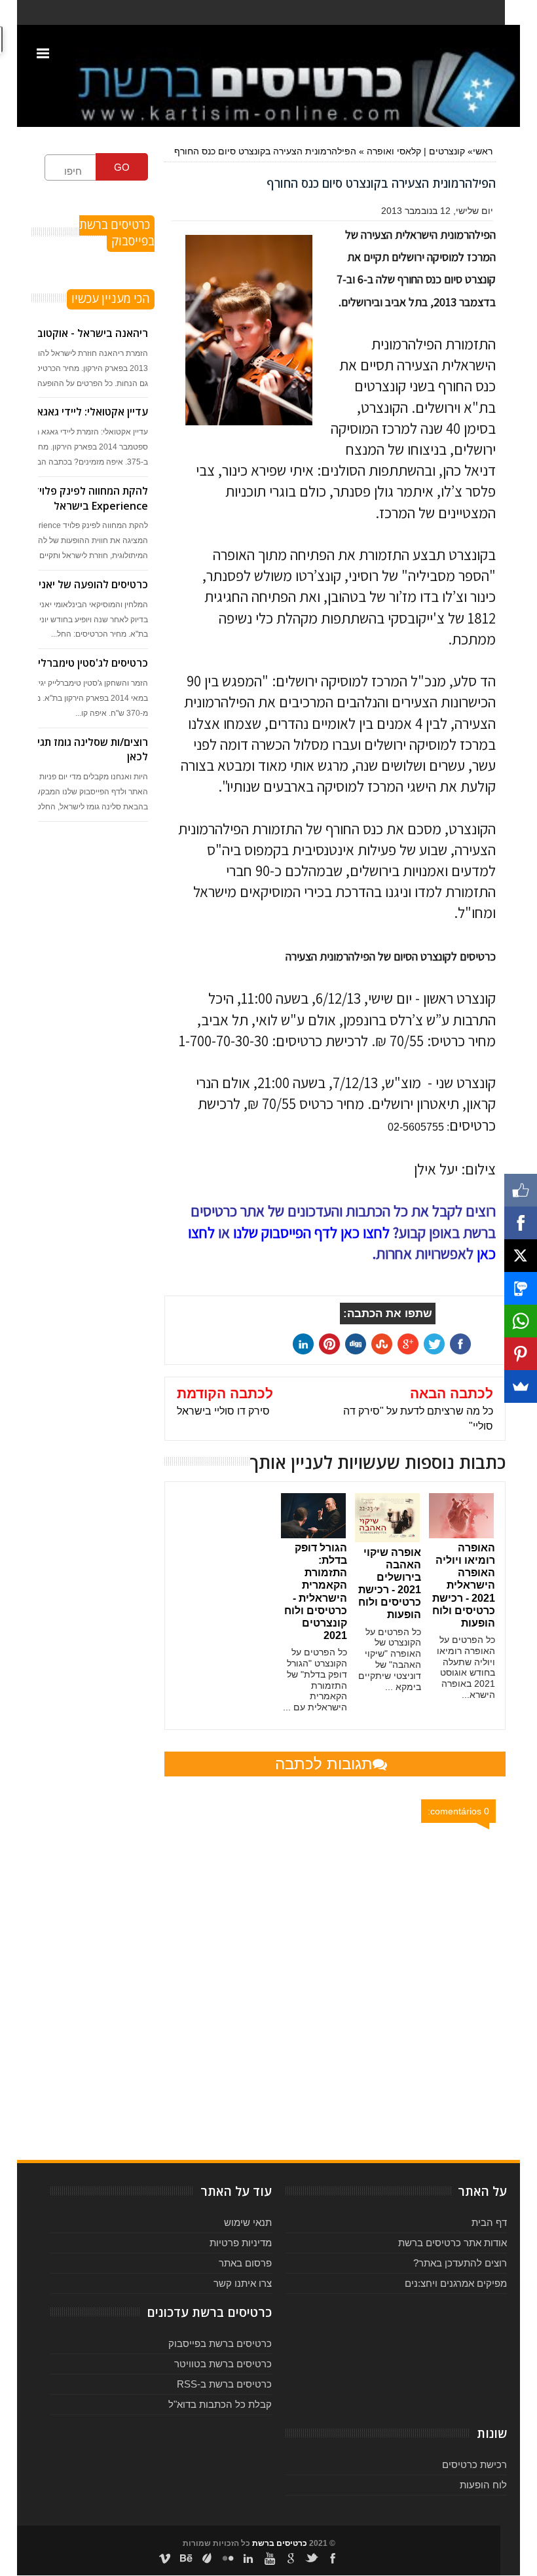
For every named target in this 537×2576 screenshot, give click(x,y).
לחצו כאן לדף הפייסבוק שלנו (311, 1233)
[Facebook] (521, 1223)
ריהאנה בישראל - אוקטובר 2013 (76, 333)
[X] (521, 1256)
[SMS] (521, 1288)
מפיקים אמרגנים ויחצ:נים (456, 2283)
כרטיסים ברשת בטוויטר (223, 2364)
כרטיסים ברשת (280, 2543)
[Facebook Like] (521, 1190)
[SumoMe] (521, 1386)
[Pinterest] (521, 1354)
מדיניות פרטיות (241, 2243)
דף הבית (489, 2222)
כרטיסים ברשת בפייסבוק (220, 2343)
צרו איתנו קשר (243, 2283)
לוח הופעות (483, 2485)
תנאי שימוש (248, 2222)
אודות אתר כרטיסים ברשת (453, 2243)
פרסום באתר (245, 2263)
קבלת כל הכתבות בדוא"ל (220, 2404)
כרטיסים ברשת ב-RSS (224, 2384)
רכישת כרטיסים (474, 2464)
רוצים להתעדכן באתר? (460, 2263)
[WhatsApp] (521, 1321)
